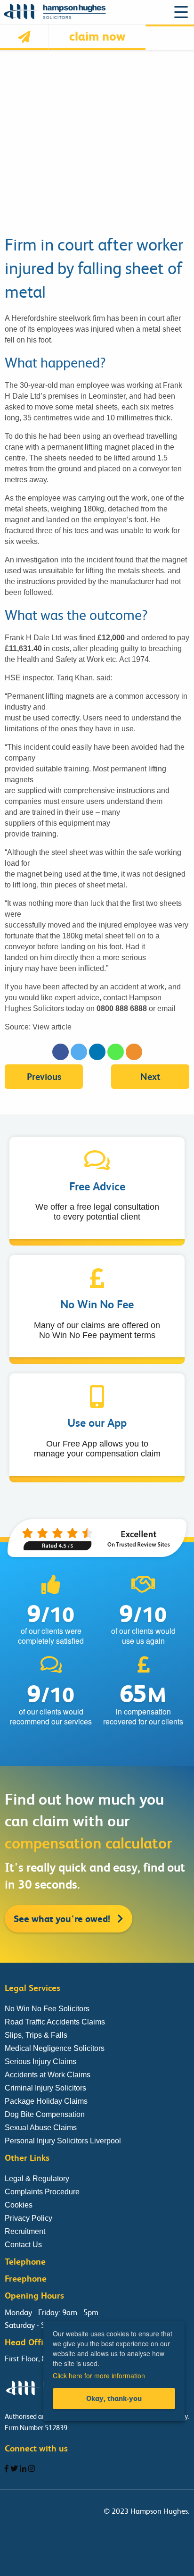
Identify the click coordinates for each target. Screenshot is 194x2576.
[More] (134, 1052)
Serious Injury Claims (40, 2062)
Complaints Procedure (42, 2192)
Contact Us (23, 2245)
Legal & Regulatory (37, 2179)
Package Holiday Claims (46, 2101)
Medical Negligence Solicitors (55, 2048)
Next (150, 1077)
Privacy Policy (28, 2218)
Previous (44, 1077)
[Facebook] (61, 1052)
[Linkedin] (97, 1052)
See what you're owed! (63, 1919)
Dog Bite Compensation (45, 2114)
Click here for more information (99, 2375)
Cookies (19, 2205)
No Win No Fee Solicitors (47, 2009)
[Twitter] (79, 1052)
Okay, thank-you (114, 2398)
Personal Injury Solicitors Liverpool (63, 2141)
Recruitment (25, 2231)
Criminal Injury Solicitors (45, 2088)
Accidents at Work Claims (48, 2075)
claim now (97, 36)
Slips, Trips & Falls (36, 2035)
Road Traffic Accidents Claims (55, 2022)
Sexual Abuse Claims (41, 2128)
